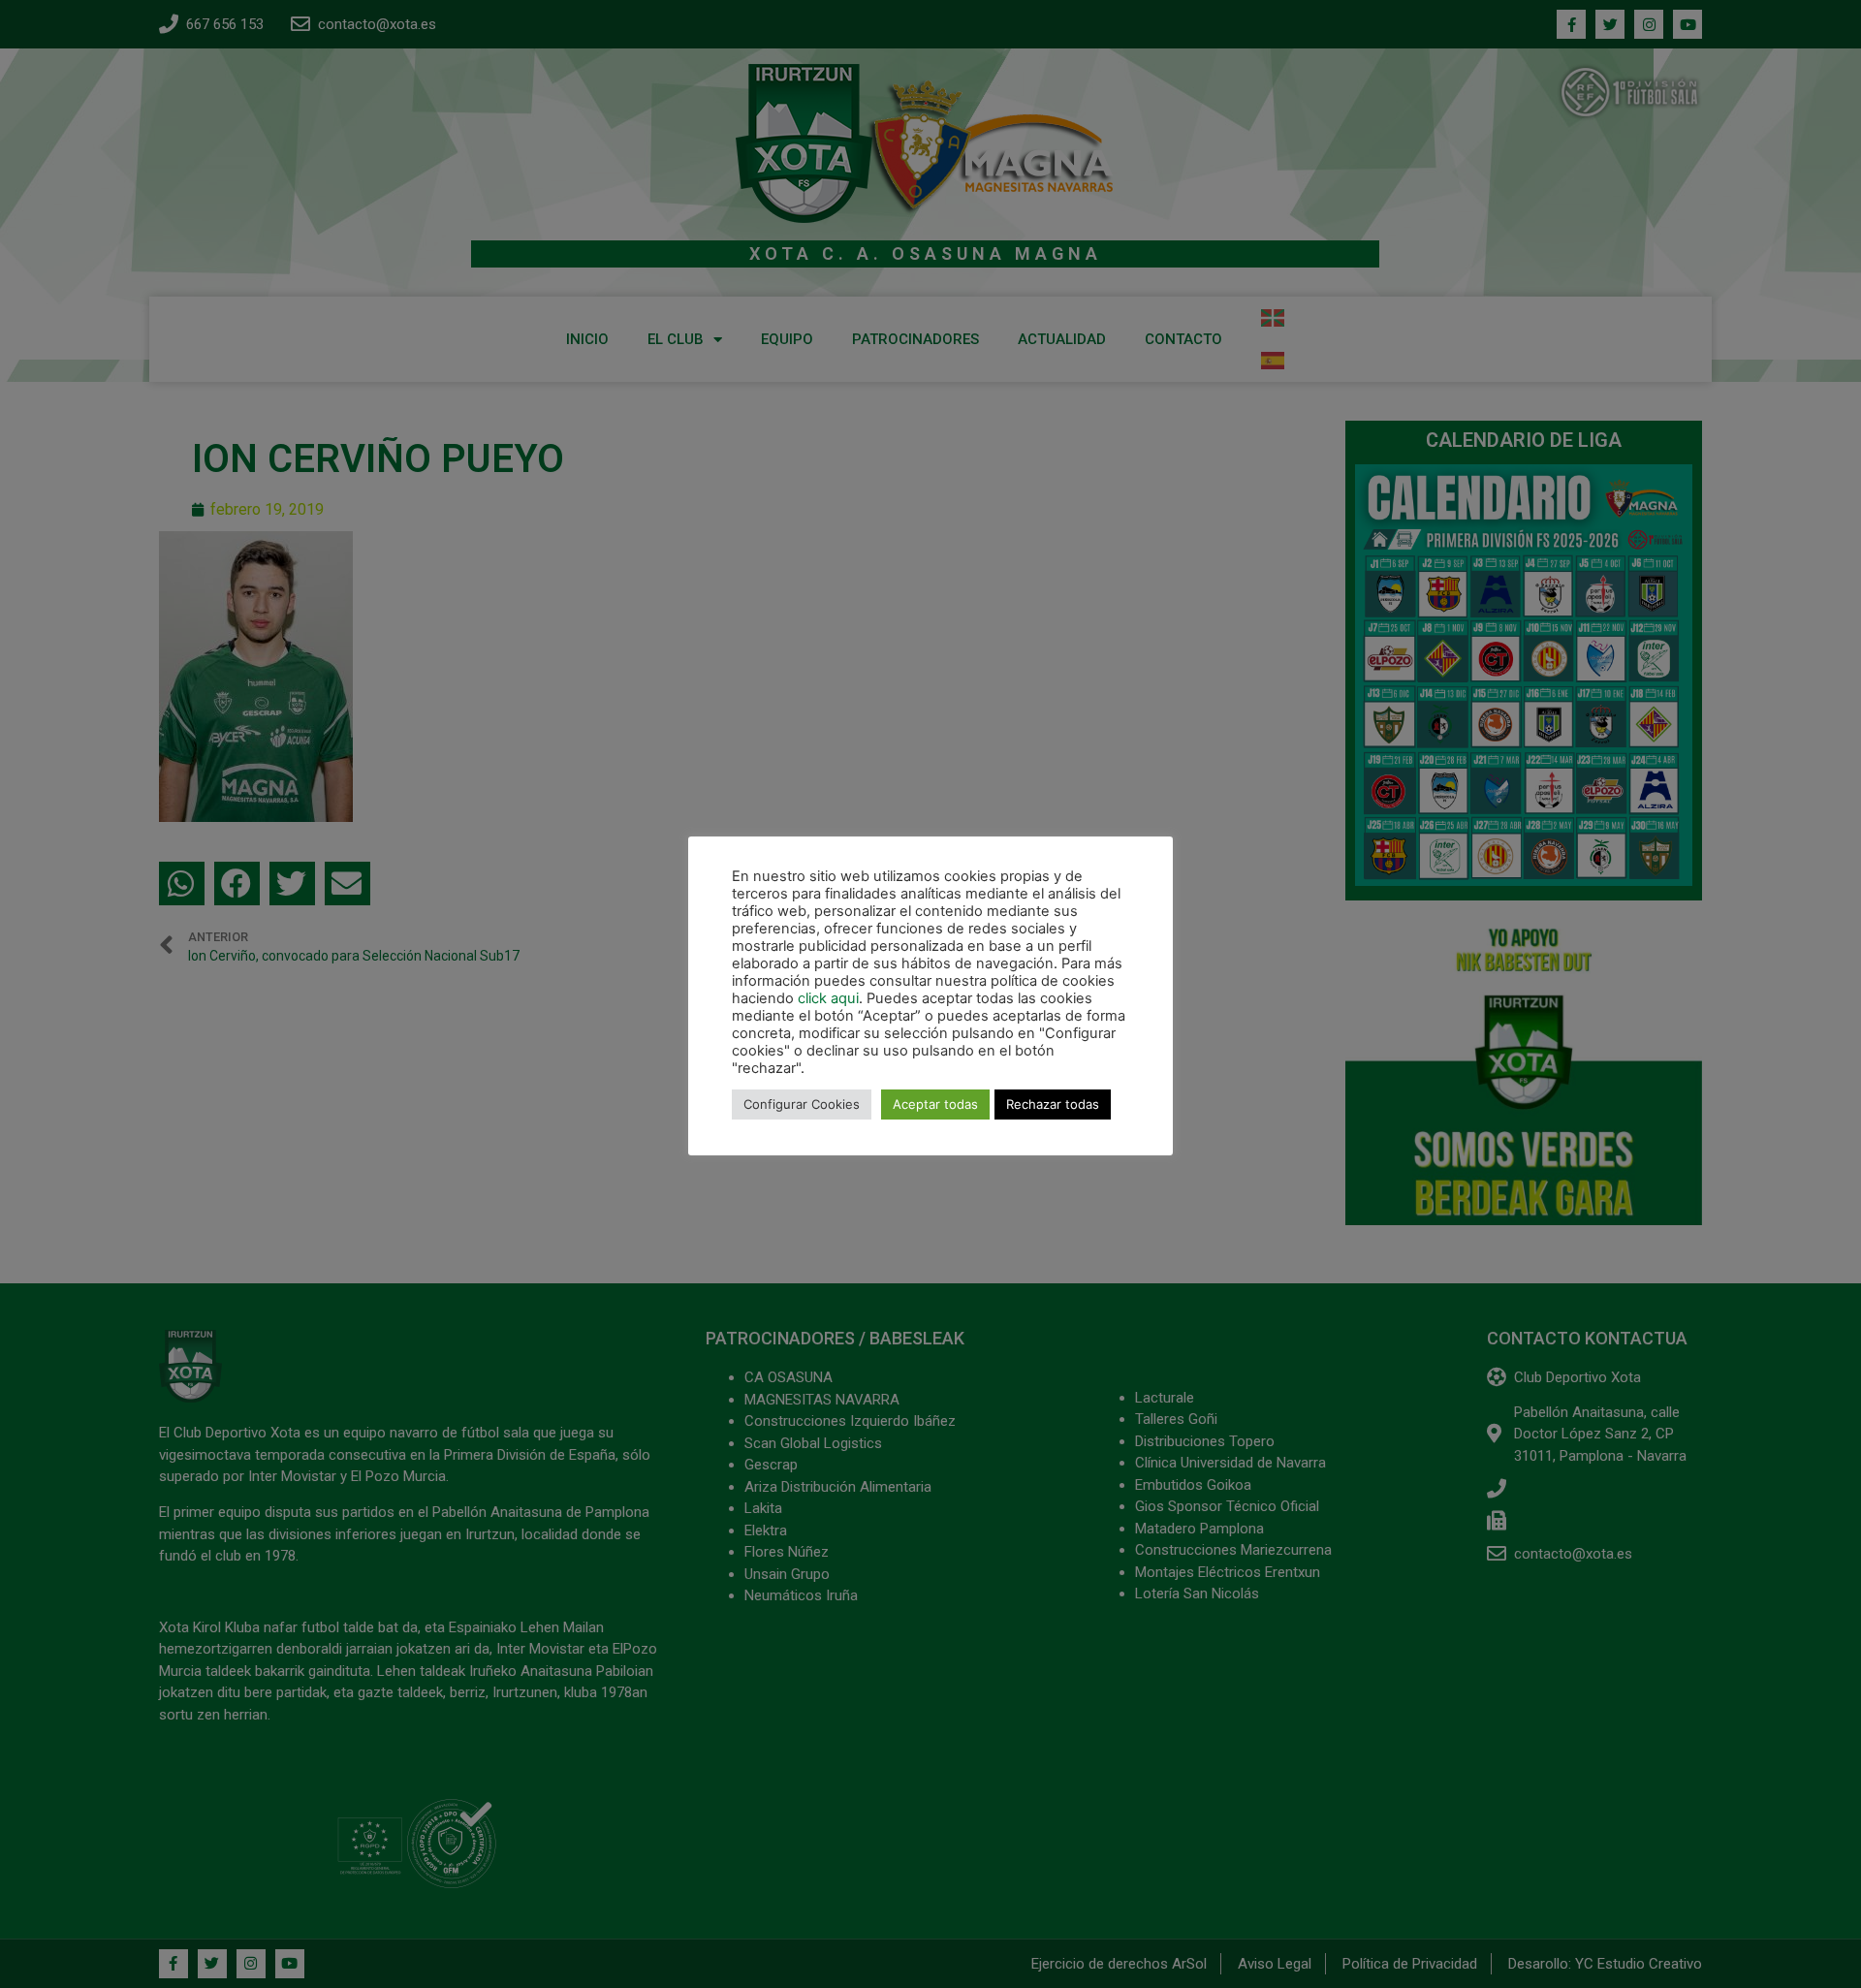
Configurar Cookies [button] (802, 1104)
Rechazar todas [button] (1053, 1104)
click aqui (828, 998)
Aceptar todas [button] (935, 1104)
